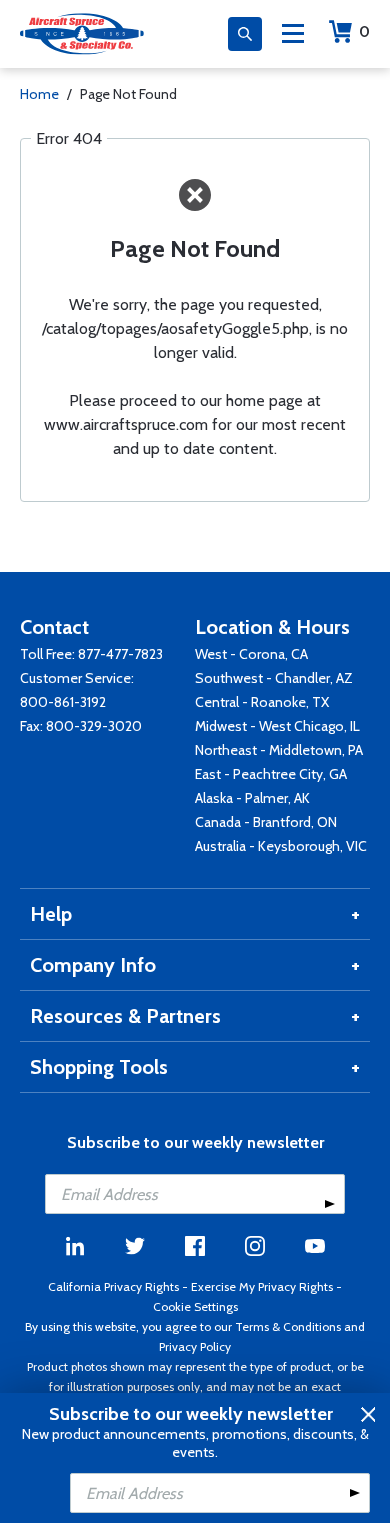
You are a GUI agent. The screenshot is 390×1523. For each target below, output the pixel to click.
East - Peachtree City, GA (271, 774)
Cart (364, 31)
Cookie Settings (195, 1306)
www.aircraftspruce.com (126, 424)
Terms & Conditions (288, 1326)
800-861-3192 (63, 702)
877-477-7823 (120, 654)
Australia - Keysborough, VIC (281, 846)
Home (39, 94)
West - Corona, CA (251, 654)
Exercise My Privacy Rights (262, 1286)
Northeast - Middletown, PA (279, 750)
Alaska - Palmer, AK (252, 798)
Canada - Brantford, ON (266, 822)
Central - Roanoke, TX (262, 702)
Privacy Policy (195, 1346)
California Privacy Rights (113, 1286)
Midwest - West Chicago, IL (277, 726)
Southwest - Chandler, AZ (274, 678)
